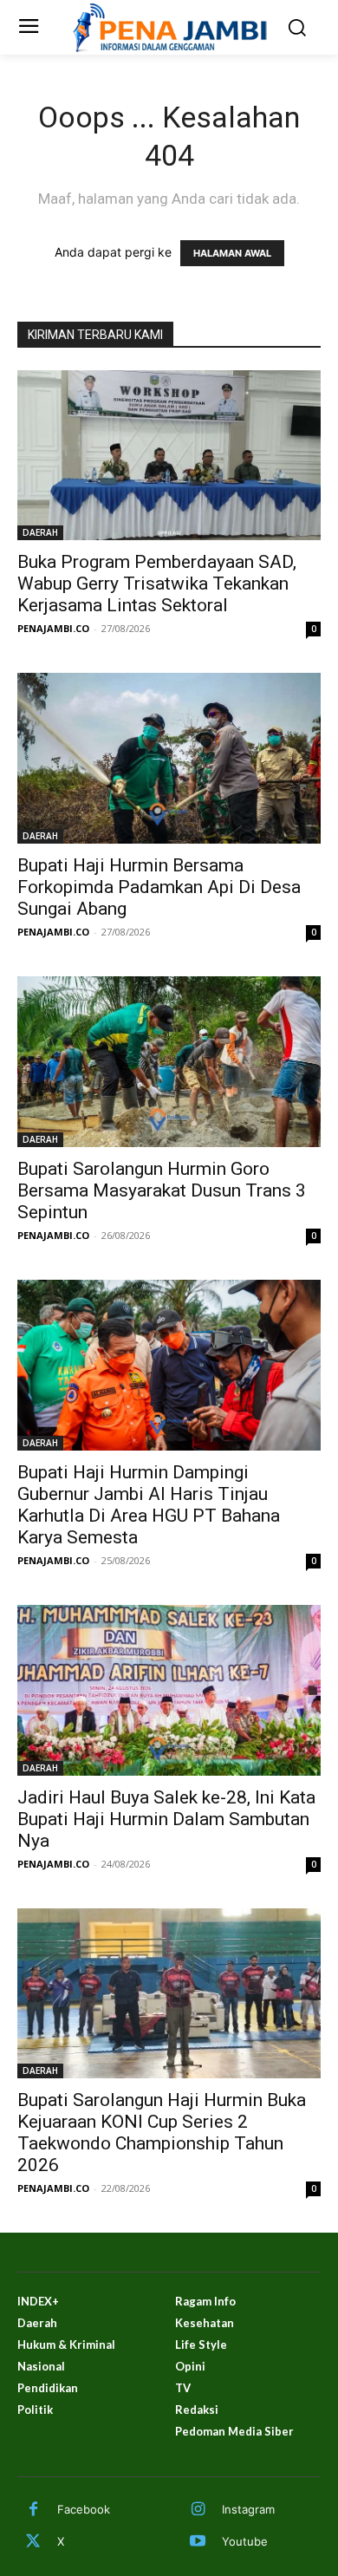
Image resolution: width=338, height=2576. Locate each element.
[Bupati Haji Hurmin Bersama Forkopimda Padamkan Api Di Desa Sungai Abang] (169, 758)
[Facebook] (33, 2510)
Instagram (248, 2509)
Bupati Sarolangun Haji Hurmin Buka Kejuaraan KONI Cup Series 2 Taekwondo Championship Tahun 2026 (162, 2133)
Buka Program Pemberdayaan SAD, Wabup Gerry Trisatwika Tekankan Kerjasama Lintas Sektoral (157, 584)
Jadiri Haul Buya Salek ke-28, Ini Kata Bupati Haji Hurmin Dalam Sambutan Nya (166, 1819)
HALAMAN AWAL (232, 253)
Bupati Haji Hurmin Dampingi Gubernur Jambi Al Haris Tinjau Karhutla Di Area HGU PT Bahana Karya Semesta (149, 1505)
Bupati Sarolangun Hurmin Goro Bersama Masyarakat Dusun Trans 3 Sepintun (162, 1190)
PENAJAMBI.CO (53, 628)
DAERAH (40, 532)
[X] (33, 2542)
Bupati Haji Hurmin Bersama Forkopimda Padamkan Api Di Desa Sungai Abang (159, 887)
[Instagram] (198, 2510)
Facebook (84, 2509)
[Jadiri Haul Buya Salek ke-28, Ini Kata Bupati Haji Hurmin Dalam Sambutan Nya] (169, 1690)
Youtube (245, 2541)
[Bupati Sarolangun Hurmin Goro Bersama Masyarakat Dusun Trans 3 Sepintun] (169, 1062)
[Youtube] (198, 2542)
